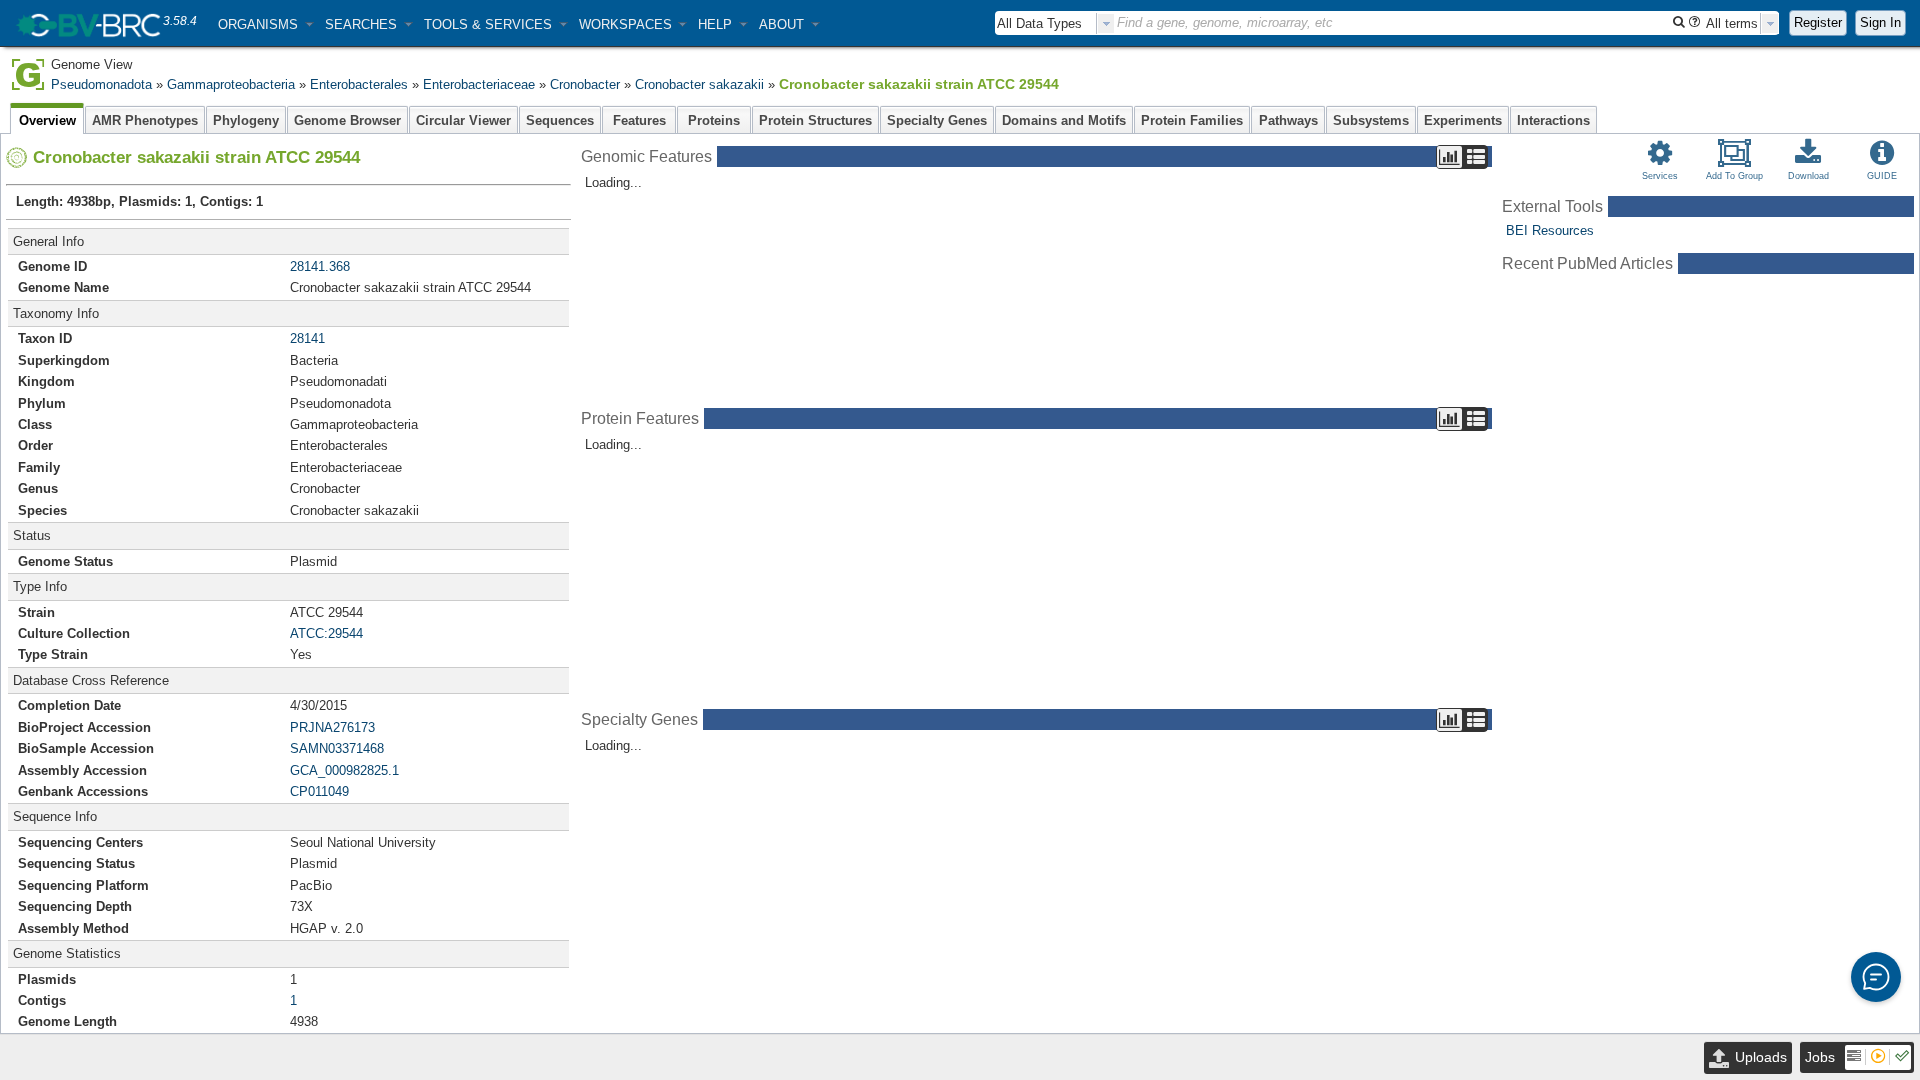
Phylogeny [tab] (246, 120)
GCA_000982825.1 (344, 770)
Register (1818, 22)
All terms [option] (1732, 23)
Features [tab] (639, 120)
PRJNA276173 (332, 727)
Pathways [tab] (1288, 120)
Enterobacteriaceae (479, 84)
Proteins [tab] (714, 120)
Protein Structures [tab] (815, 120)
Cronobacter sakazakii (699, 84)
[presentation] (1106, 23)
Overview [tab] (47, 120)
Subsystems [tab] (1371, 120)
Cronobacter (585, 84)
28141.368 (320, 266)
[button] (265, 24)
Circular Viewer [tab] (463, 120)
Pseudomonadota (101, 84)
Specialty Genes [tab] (937, 120)
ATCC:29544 (326, 633)
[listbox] (1055, 23)
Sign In (1880, 22)
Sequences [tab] (560, 120)
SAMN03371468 (337, 748)
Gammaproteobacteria (231, 84)
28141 (307, 338)
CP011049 (319, 791)
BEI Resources (1550, 230)
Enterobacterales (359, 84)
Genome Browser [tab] (347, 120)
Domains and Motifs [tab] (1064, 120)
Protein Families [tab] (1192, 120)
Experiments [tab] (1463, 120)
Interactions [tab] (1553, 120)
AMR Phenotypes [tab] (145, 120)
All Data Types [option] (1039, 23)
